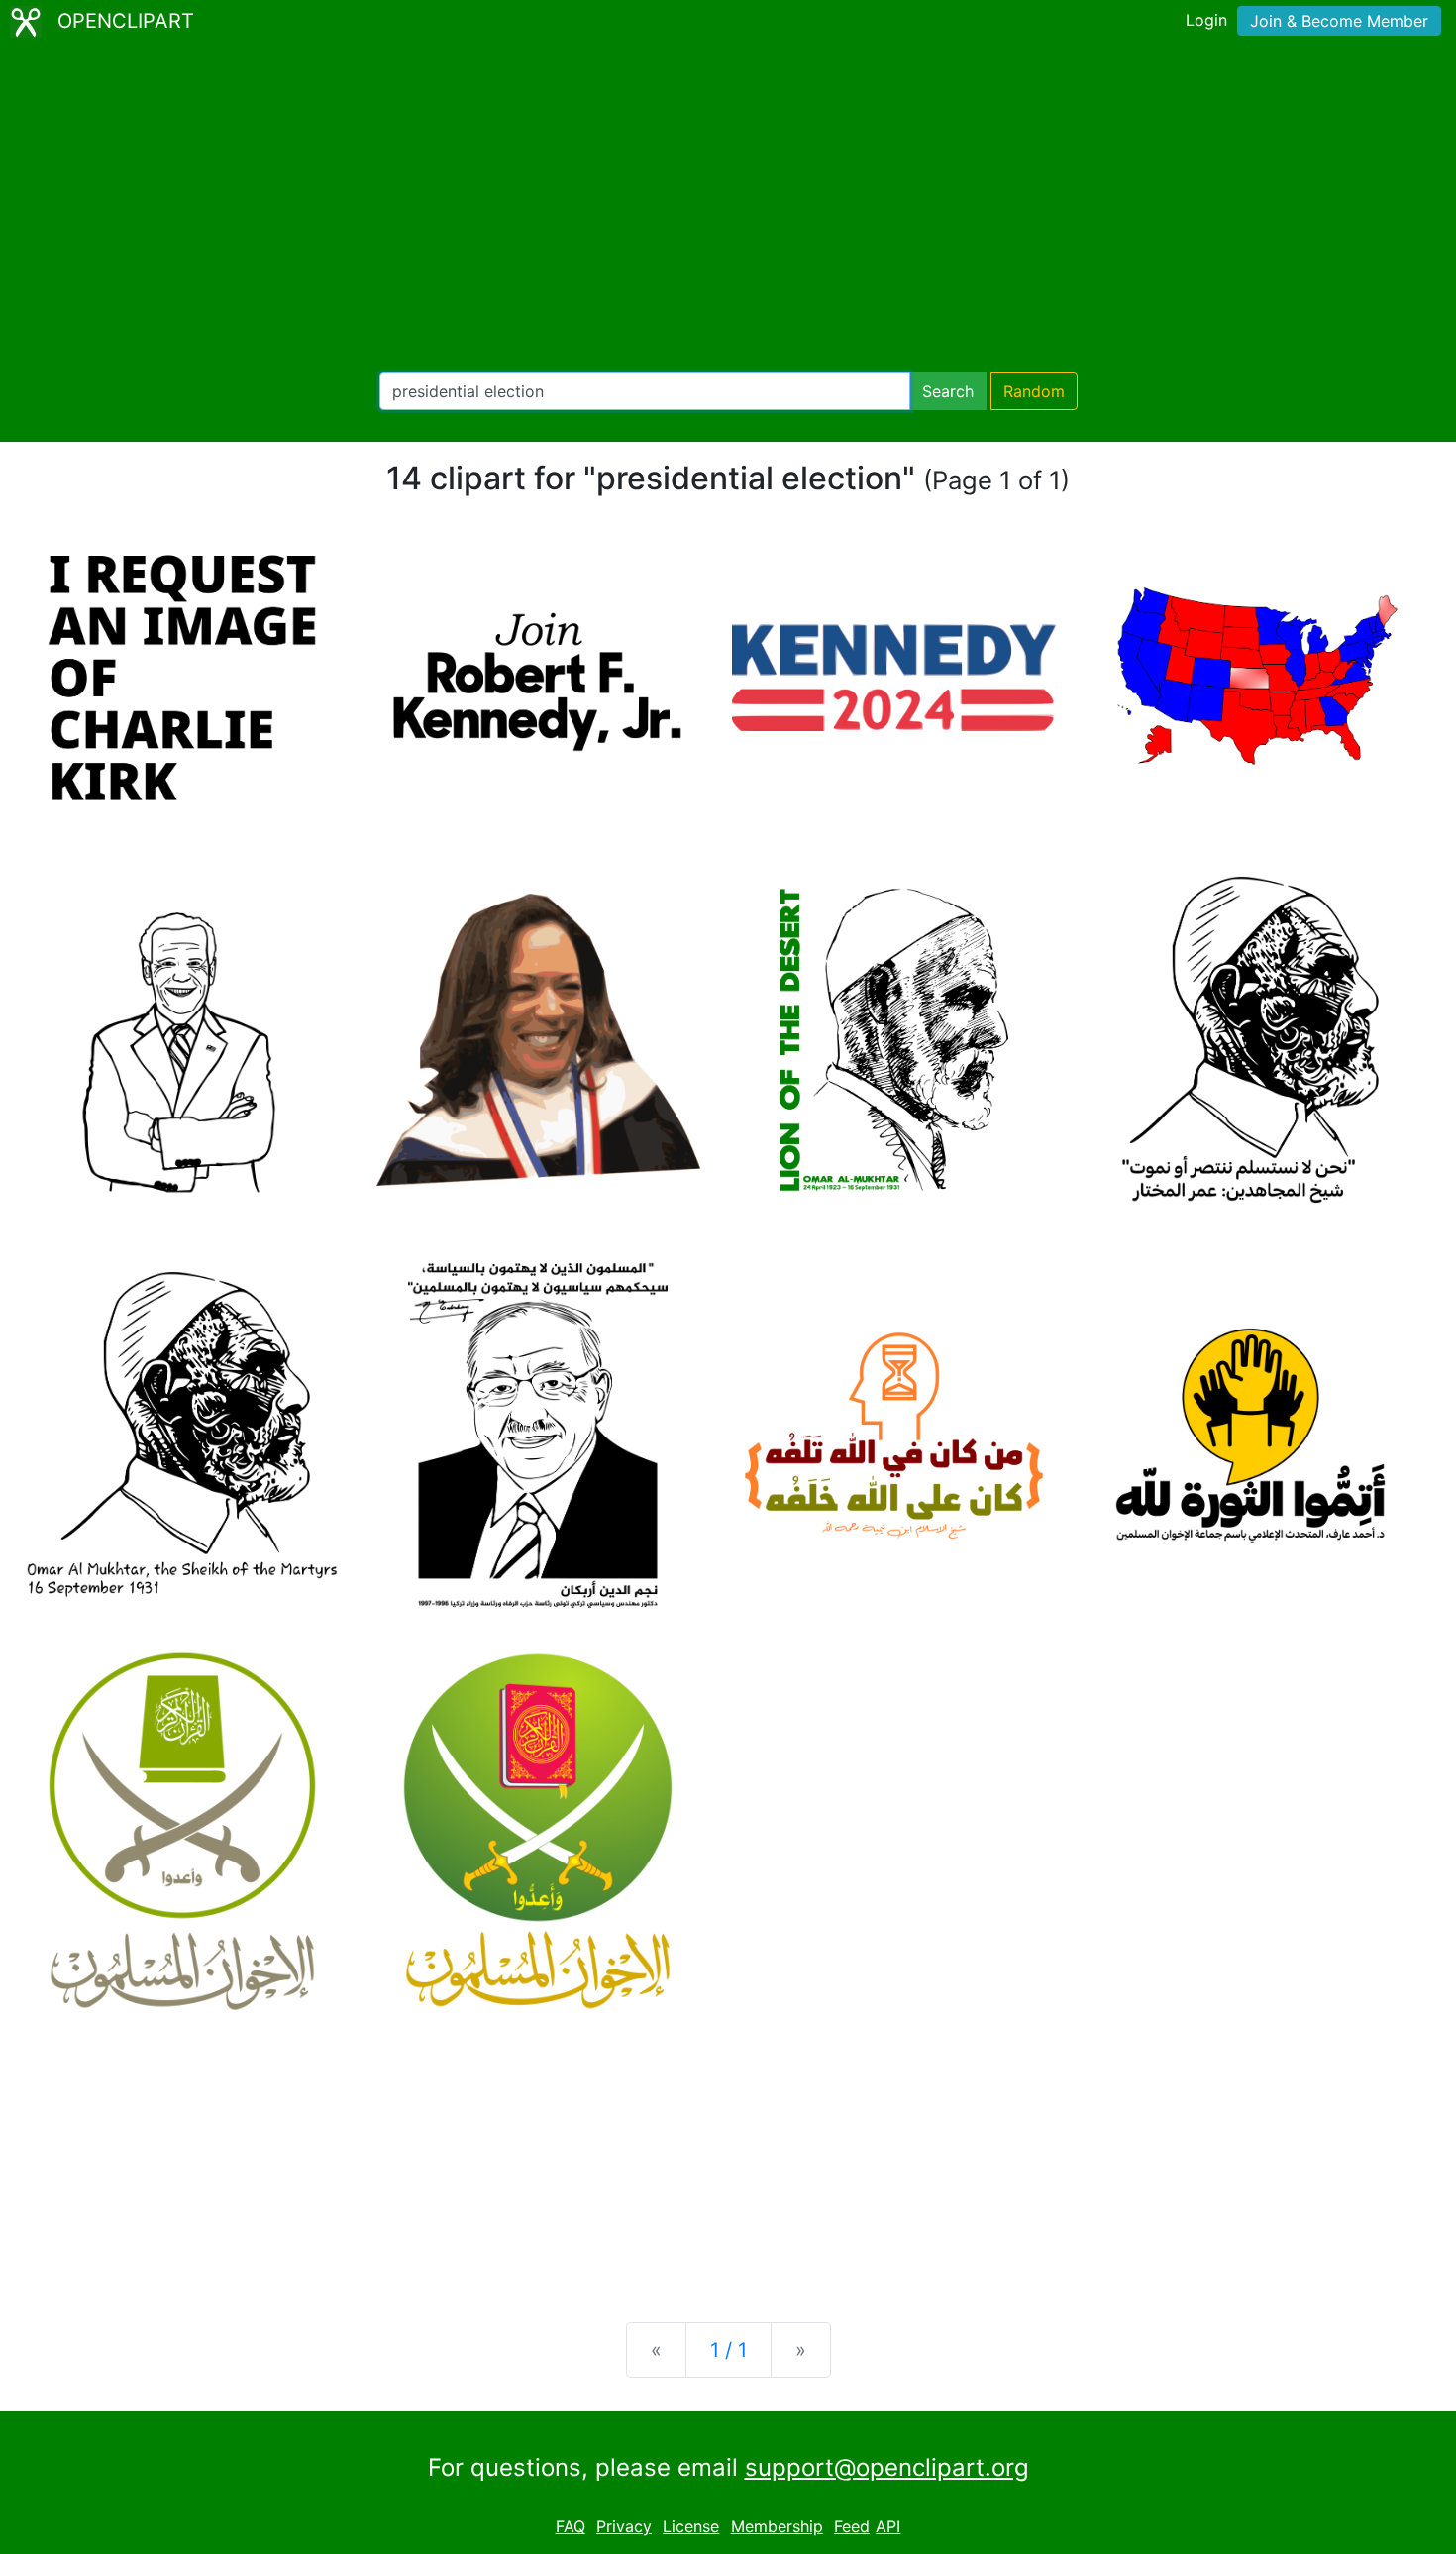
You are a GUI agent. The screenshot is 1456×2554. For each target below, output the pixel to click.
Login (1206, 20)
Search (948, 391)
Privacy (624, 2526)
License (691, 2526)
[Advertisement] (728, 208)
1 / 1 (728, 2350)
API (888, 2526)
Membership (777, 2526)
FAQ (571, 2526)
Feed (852, 2526)
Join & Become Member (1339, 21)
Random (1034, 391)
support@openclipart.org (887, 2467)
